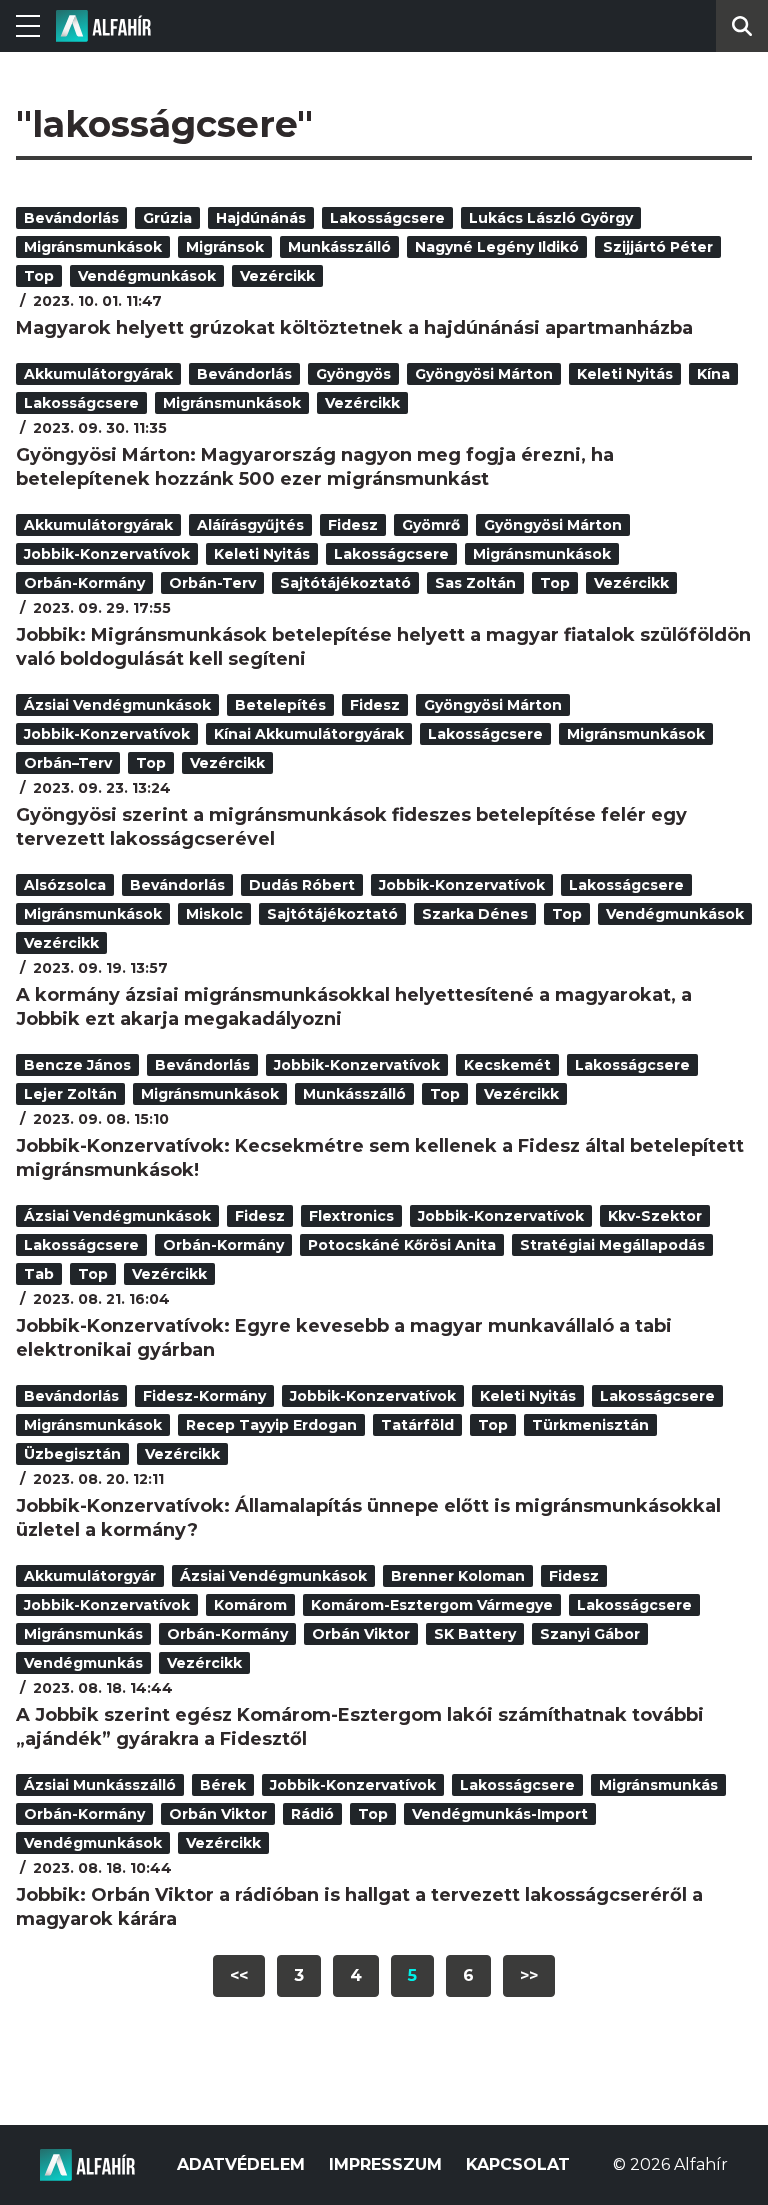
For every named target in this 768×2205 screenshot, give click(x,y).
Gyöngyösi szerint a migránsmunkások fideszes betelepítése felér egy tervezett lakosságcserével (351, 827)
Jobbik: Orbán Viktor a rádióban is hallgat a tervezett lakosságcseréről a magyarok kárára (359, 1907)
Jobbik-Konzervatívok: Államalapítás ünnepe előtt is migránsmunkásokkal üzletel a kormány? (368, 1518)
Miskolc (214, 914)
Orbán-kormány (84, 583)
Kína (713, 374)
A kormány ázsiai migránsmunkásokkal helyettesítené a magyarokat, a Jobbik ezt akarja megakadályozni (354, 1007)
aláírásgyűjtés (250, 525)
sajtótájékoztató (345, 583)
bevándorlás (71, 218)
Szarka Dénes (475, 914)
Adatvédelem (241, 2164)
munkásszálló (339, 247)
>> (529, 1975)
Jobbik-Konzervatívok (107, 554)
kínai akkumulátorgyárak (309, 734)
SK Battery (475, 1634)
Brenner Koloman (458, 1576)
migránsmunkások (93, 247)
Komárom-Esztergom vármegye (432, 1605)
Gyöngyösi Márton (484, 374)
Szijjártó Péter (658, 247)
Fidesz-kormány (204, 1396)
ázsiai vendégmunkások (117, 705)
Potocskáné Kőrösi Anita (402, 1245)
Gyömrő (431, 525)
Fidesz (353, 525)
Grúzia (167, 218)
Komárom (250, 1605)
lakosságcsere (387, 218)
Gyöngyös (353, 374)
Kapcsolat (518, 2164)
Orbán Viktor (361, 1634)
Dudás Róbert (302, 885)
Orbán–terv (68, 763)
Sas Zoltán (475, 583)
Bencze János (77, 1065)
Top (39, 276)
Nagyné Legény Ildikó (497, 247)
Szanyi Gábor (590, 1634)
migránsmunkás (83, 1634)
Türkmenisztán (590, 1425)
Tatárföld (417, 1425)
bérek (223, 1785)
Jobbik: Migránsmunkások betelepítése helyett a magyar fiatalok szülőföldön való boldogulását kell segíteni (383, 647)
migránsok (225, 247)
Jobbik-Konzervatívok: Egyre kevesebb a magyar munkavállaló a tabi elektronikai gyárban (344, 1338)
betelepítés (280, 705)
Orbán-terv (212, 583)
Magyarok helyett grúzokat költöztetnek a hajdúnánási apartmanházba (354, 328)
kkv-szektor (655, 1216)
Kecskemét (507, 1065)
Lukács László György (551, 218)
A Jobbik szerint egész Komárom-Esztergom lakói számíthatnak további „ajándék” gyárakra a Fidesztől (360, 1727)
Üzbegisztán (72, 1454)
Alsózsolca (65, 885)
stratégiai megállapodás (612, 1245)
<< (239, 1975)
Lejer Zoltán (70, 1094)
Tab (39, 1274)
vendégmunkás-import (500, 1814)
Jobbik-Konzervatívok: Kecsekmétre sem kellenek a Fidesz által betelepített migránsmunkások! (380, 1158)
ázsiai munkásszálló (100, 1785)
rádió (312, 1814)
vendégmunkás (83, 1663)
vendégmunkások (147, 276)
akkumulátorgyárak (98, 374)
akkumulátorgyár (90, 1576)
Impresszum (385, 2164)
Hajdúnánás (261, 218)
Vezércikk (277, 276)
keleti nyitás (625, 374)
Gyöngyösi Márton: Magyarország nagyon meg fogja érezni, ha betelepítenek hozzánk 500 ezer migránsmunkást (315, 467)
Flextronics (351, 1216)
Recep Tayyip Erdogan (271, 1425)
